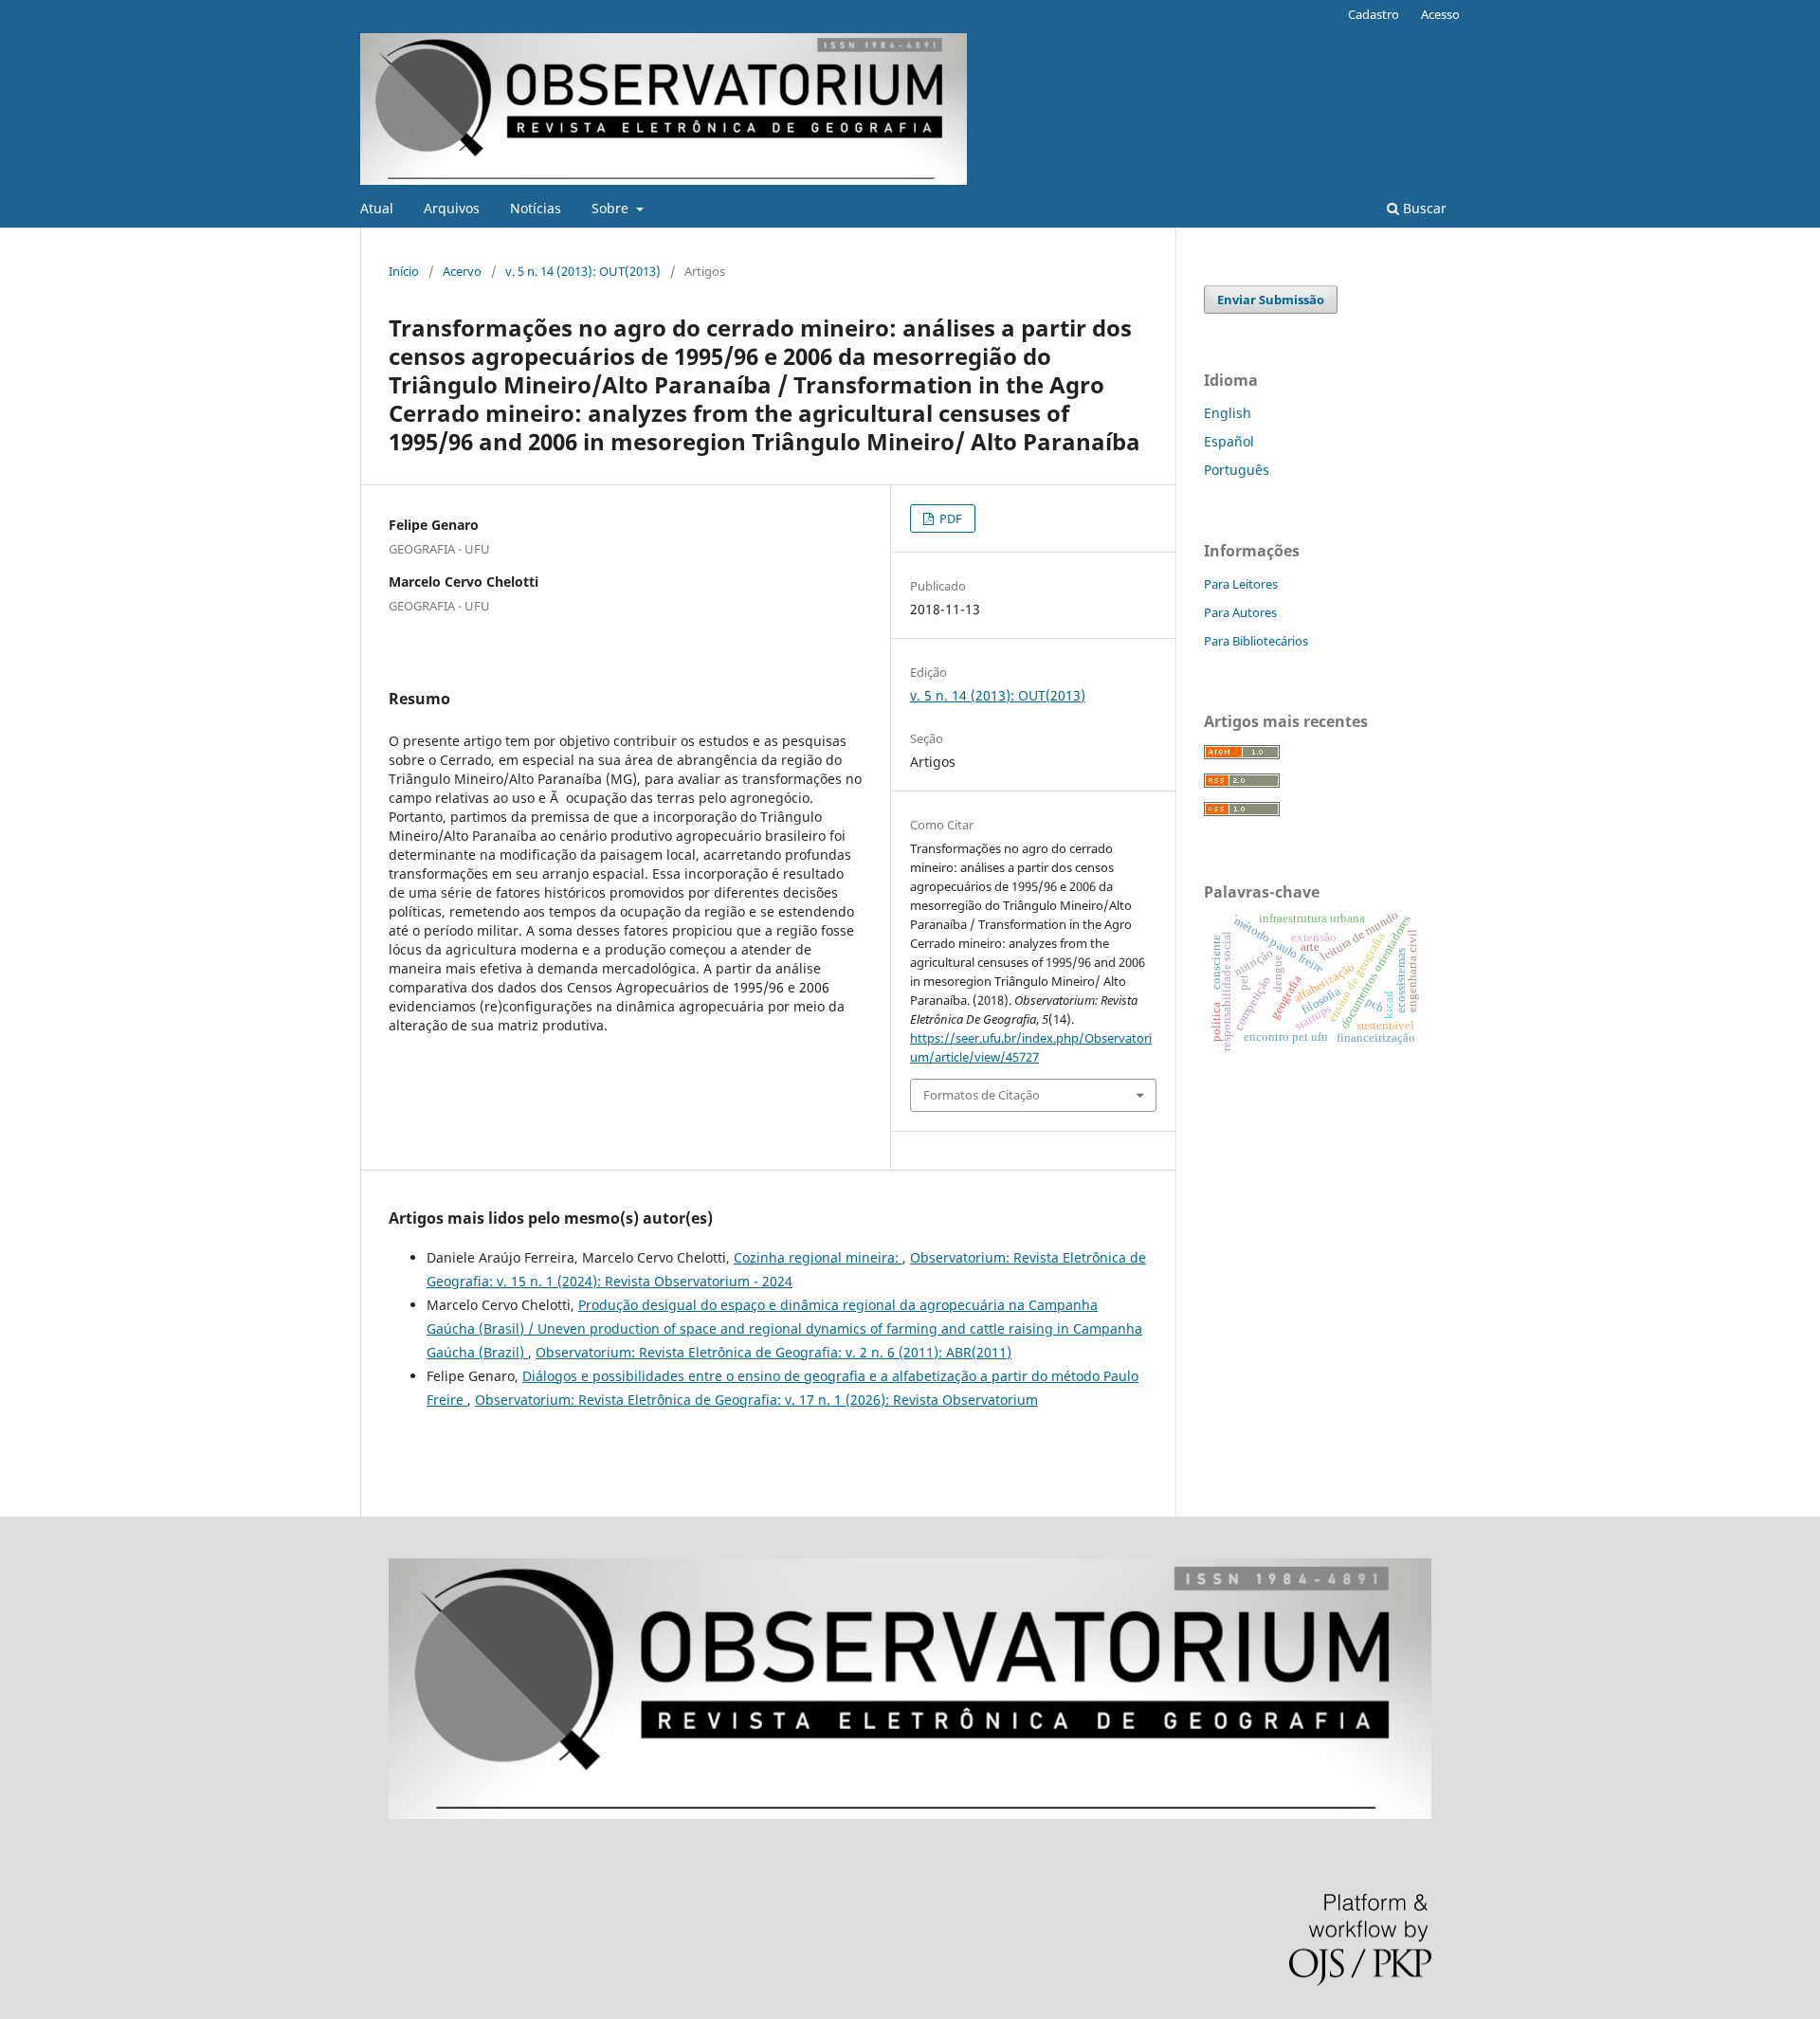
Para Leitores (1241, 584)
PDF (949, 518)
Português (1237, 470)
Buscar (1423, 208)
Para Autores (1240, 612)
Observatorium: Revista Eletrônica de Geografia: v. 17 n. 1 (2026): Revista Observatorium (756, 1400)
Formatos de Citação (982, 1095)
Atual (377, 208)
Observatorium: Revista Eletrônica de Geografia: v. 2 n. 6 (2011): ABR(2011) (773, 1352)
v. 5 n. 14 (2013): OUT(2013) (583, 271)
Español (1229, 441)
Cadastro (1374, 14)
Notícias (536, 208)
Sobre (612, 208)
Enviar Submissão (1271, 300)
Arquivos (452, 208)
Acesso (1440, 14)
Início (404, 271)
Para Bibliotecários (1256, 641)
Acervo (462, 271)
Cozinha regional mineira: (818, 1257)
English (1228, 413)
